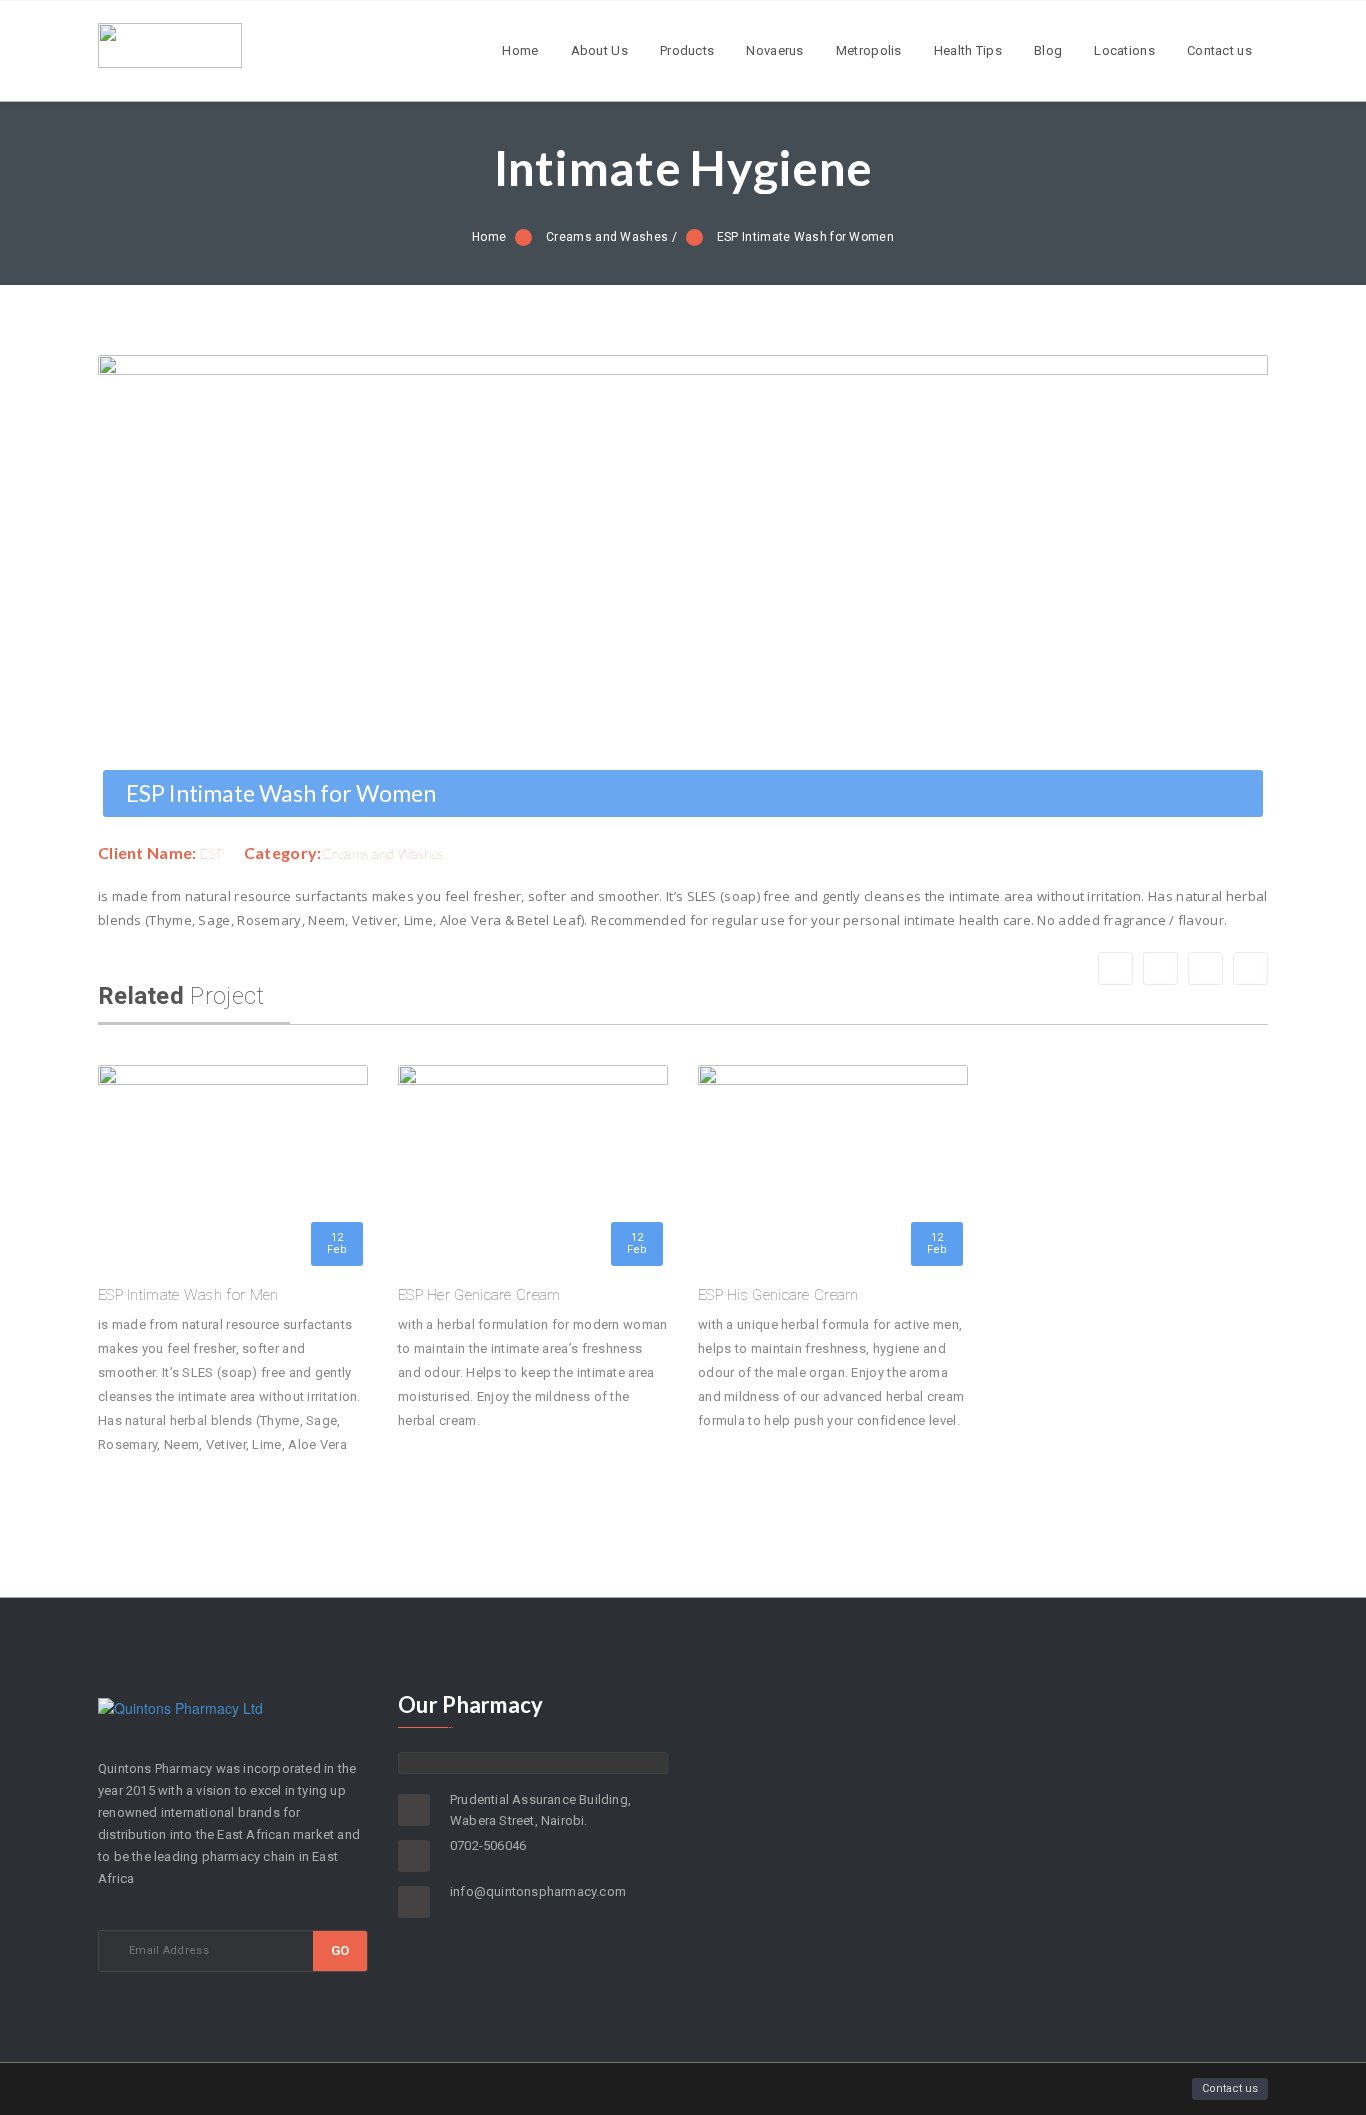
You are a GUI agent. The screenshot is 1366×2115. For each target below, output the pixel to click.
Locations (1124, 50)
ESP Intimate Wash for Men (188, 1295)
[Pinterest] (1250, 968)
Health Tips (968, 50)
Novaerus (774, 50)
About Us (599, 50)
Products (687, 50)
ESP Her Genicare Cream (479, 1295)
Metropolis (869, 50)
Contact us (1219, 50)
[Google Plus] (1160, 968)
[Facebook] (1115, 968)
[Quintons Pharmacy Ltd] (170, 62)
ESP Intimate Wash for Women (805, 237)
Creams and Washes (383, 853)
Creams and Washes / (611, 237)
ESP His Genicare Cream (778, 1295)
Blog (1048, 50)
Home (520, 50)
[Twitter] (1205, 968)
